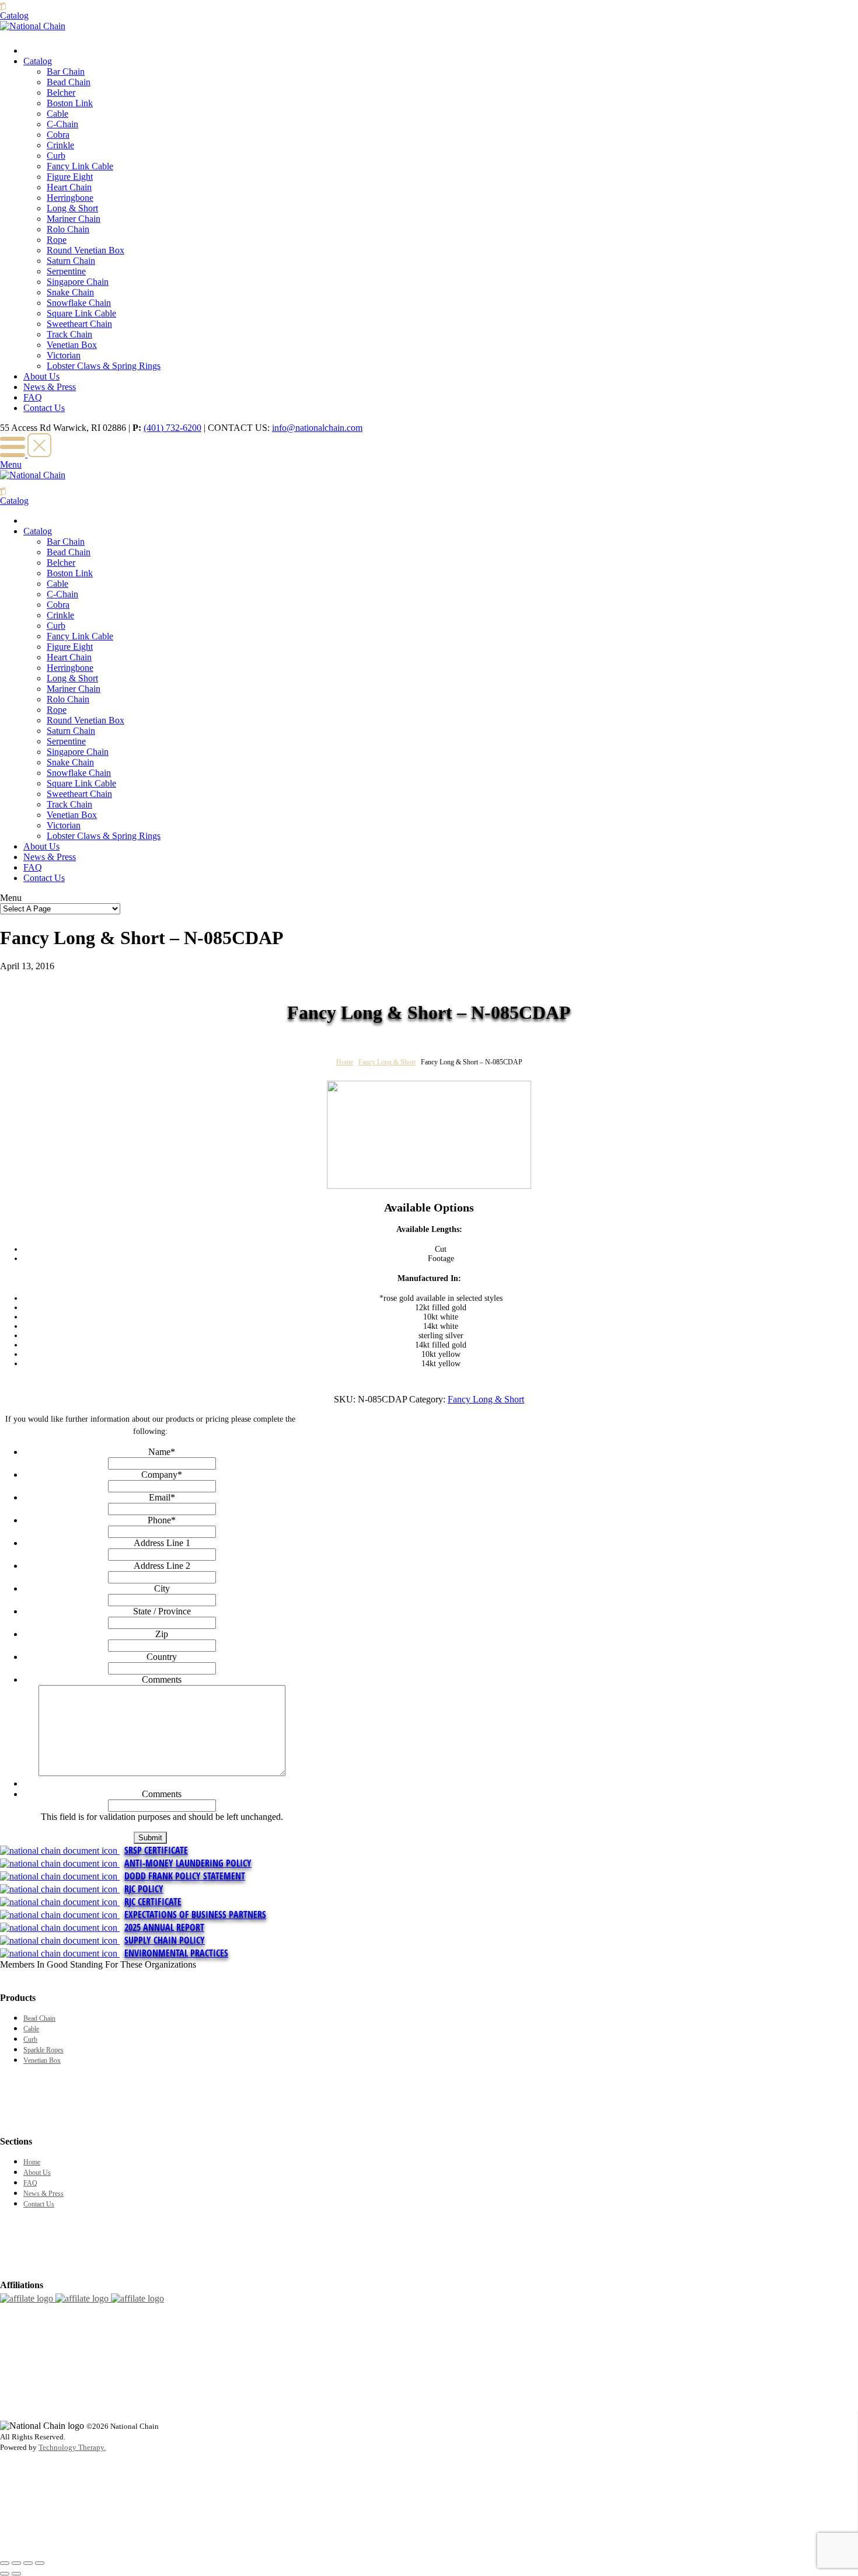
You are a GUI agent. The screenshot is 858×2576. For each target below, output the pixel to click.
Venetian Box (72, 345)
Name (162, 1452)
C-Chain (62, 124)
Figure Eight (70, 177)
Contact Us (44, 408)
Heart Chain (69, 187)
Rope (57, 240)
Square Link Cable (81, 313)
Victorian (64, 355)
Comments (162, 1679)
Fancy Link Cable (80, 166)
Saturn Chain (71, 261)
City (162, 1588)
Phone (162, 1520)
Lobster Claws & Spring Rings (104, 366)
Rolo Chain (68, 229)
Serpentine (66, 271)
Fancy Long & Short (387, 1062)
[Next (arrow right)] (16, 2574)
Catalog (38, 61)
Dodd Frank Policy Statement (185, 1876)
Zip (162, 1634)
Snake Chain (70, 292)
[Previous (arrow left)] (5, 2574)
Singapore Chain (78, 282)
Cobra (58, 135)
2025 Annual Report (164, 1927)
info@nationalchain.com (317, 428)
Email (162, 1497)
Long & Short (72, 208)
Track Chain (69, 334)
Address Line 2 (162, 1566)
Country (162, 1657)
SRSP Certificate (156, 1850)
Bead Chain (69, 82)
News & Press (50, 387)
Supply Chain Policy (165, 1940)
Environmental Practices (176, 1953)
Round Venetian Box (86, 250)
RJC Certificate (153, 1902)
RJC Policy (144, 1889)
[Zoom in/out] (40, 2563)
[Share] (16, 2563)
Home (345, 1062)
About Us (41, 376)
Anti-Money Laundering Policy (188, 1863)
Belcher (61, 93)
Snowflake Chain (79, 303)
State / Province (162, 1611)
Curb (56, 156)
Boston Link (70, 103)
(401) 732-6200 (172, 428)
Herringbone (70, 198)
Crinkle (60, 145)
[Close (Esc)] (5, 2563)
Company (162, 1475)
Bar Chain (66, 72)
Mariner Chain (74, 219)
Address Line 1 (162, 1543)
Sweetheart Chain (79, 324)
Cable (57, 114)
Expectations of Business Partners (195, 1914)
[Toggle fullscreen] (28, 2563)
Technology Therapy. (72, 2447)
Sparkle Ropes (43, 2050)
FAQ (33, 397)
